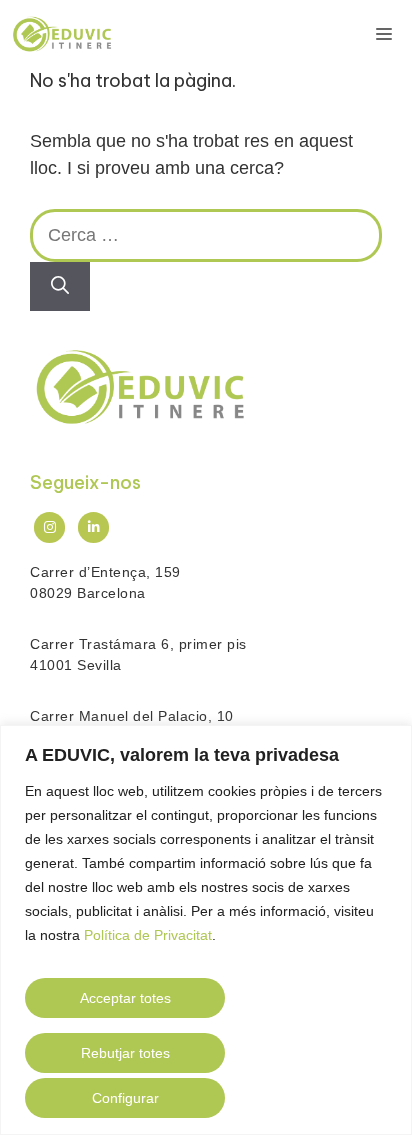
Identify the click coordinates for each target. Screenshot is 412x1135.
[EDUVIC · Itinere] (62, 35)
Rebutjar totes (125, 1053)
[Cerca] (60, 286)
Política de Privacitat (148, 935)
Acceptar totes (125, 998)
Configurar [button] (125, 1098)
